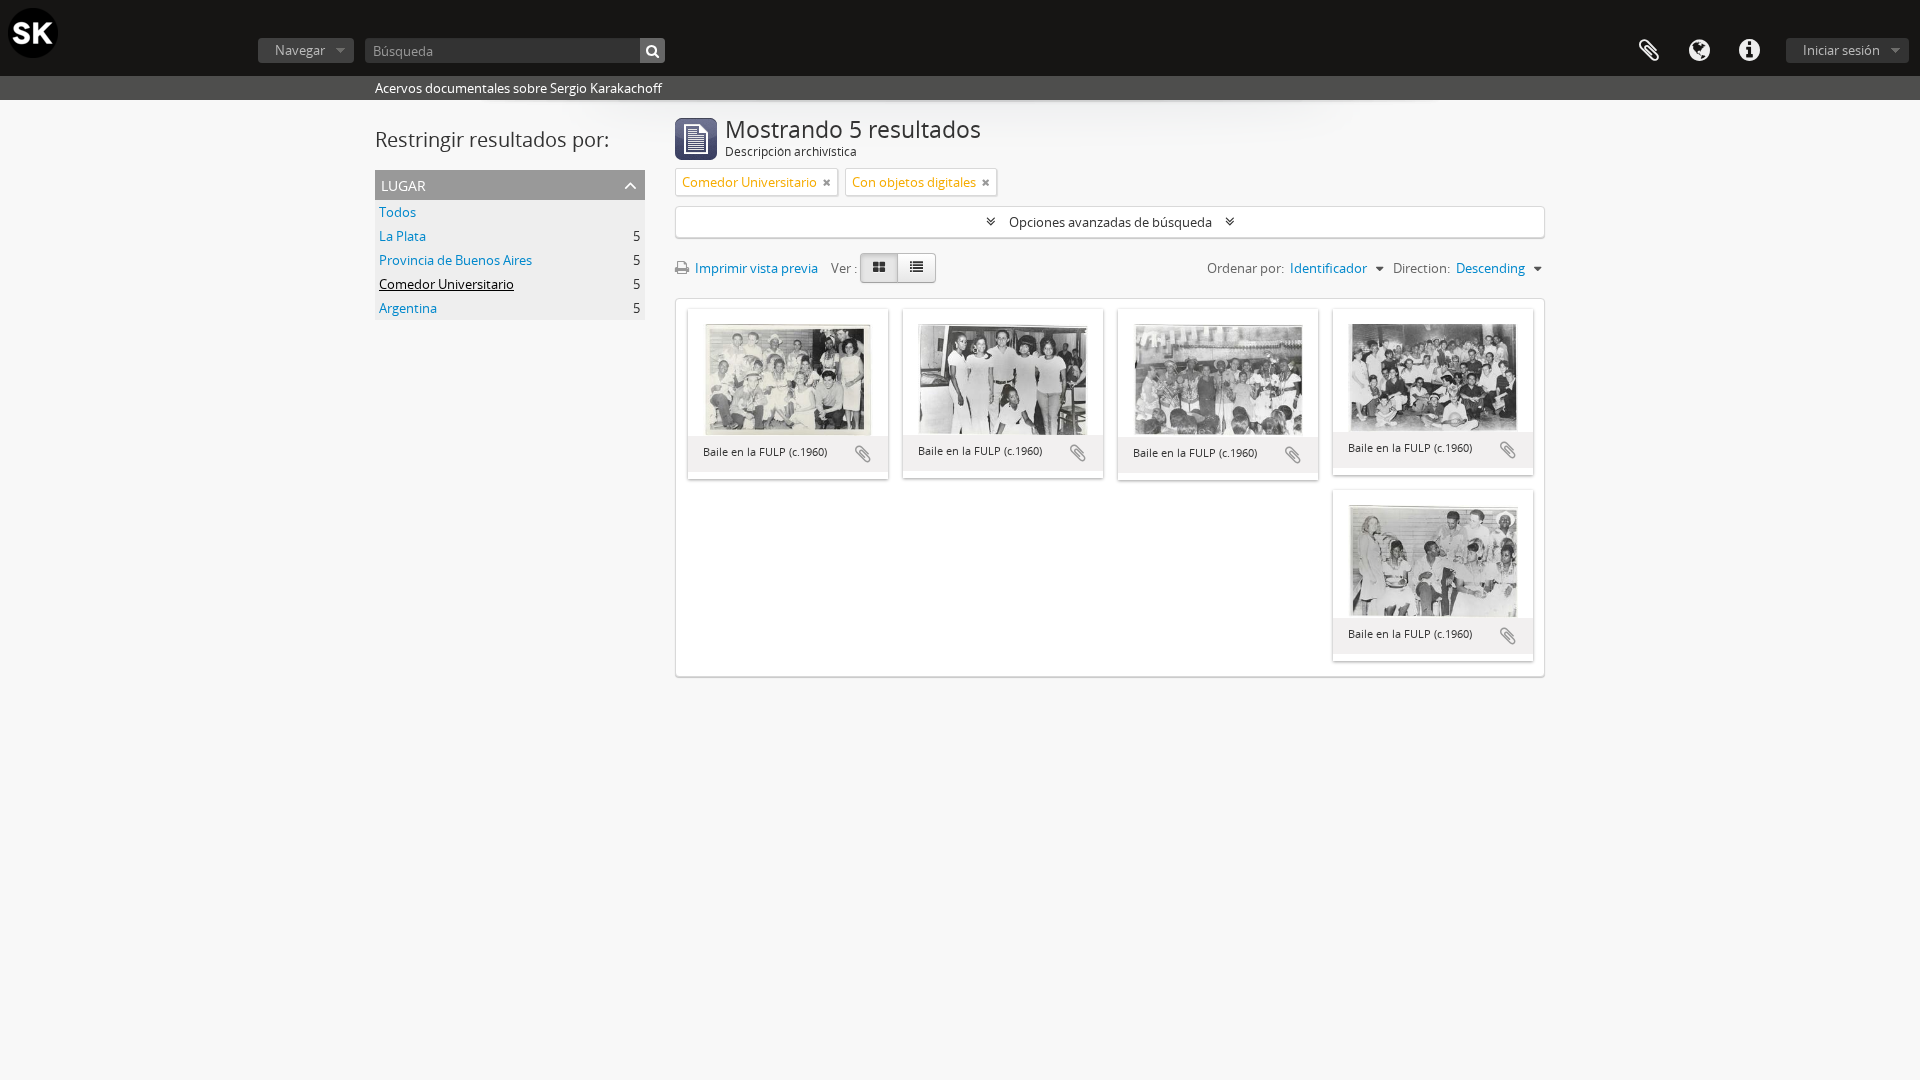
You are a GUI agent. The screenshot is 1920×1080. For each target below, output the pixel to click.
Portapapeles (1649, 51)
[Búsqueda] (652, 50)
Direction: (1421, 268)
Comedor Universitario (446, 284)
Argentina (408, 308)
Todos (397, 212)
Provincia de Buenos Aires (455, 260)
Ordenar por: (1245, 268)
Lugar (403, 183)
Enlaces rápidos (1749, 51)
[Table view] (916, 268)
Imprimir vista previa (755, 268)
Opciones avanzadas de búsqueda (1110, 222)
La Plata (402, 236)
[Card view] (879, 268)
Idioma (1699, 51)
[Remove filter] (827, 182)
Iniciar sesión (1841, 50)
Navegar (300, 50)
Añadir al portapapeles (863, 454)
